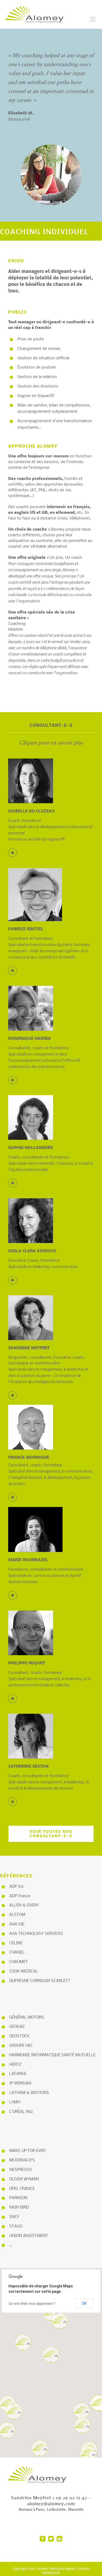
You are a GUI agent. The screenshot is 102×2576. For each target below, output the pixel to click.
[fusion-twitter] (51, 2539)
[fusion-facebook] (43, 2539)
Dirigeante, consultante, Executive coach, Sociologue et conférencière (48, 1370)
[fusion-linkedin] (59, 2539)
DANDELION (51, 2573)
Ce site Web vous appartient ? (32, 2304)
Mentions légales (62, 2569)
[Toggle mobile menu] (93, 19)
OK (84, 2303)
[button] (51, 2355)
